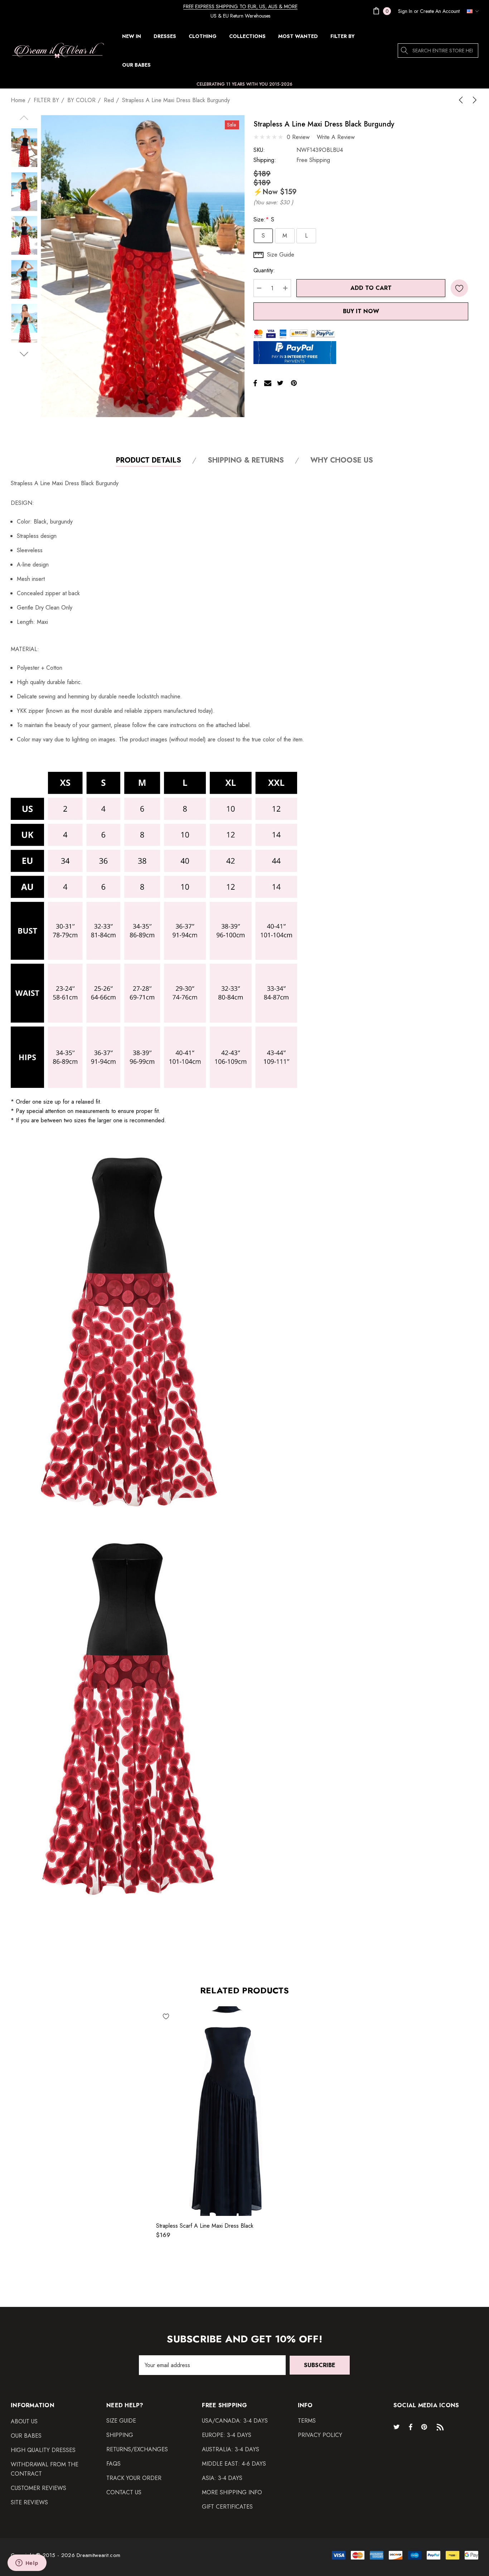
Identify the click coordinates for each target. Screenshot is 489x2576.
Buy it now (361, 311)
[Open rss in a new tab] (442, 2427)
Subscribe (320, 2365)
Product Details (149, 461)
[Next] (473, 100)
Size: (264, 219)
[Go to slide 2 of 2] (24, 354)
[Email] (268, 383)
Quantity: (264, 270)
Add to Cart (371, 288)
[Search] (405, 51)
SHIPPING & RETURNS (246, 461)
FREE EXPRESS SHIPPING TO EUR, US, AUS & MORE (240, 6)
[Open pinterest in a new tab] (425, 2427)
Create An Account (440, 11)
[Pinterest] (294, 383)
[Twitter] (280, 383)
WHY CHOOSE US (342, 461)
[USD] (471, 11)
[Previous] (462, 100)
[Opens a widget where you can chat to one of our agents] (27, 2563)
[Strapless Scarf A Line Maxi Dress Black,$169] (226, 2111)
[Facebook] (255, 383)
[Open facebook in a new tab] (411, 2427)
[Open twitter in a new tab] (398, 2427)
